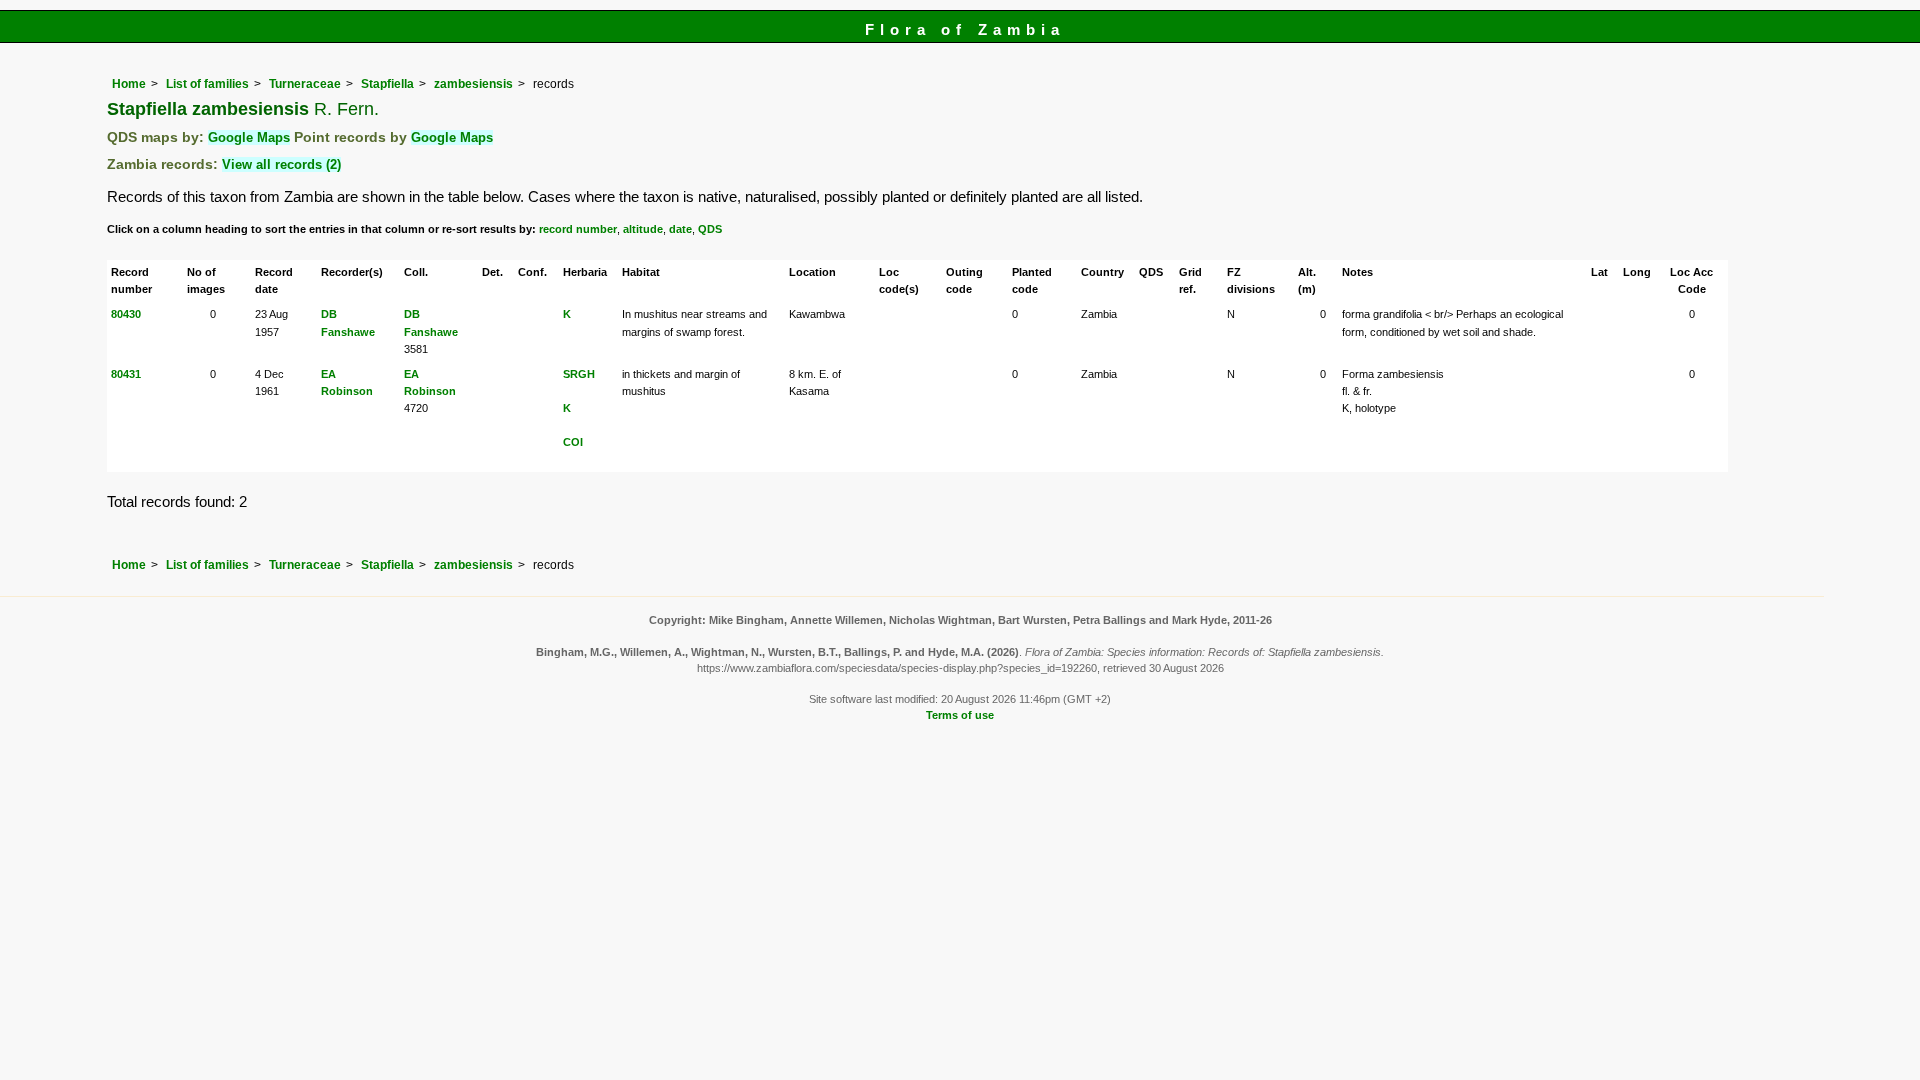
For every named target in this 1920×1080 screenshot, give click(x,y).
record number (578, 229)
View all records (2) (281, 164)
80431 (126, 374)
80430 (126, 314)
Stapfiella (387, 84)
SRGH (579, 374)
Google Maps (249, 137)
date (680, 229)
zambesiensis (473, 84)
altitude (643, 229)
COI (573, 442)
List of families (207, 84)
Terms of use (960, 715)
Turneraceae (305, 84)
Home (129, 84)
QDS (710, 229)
